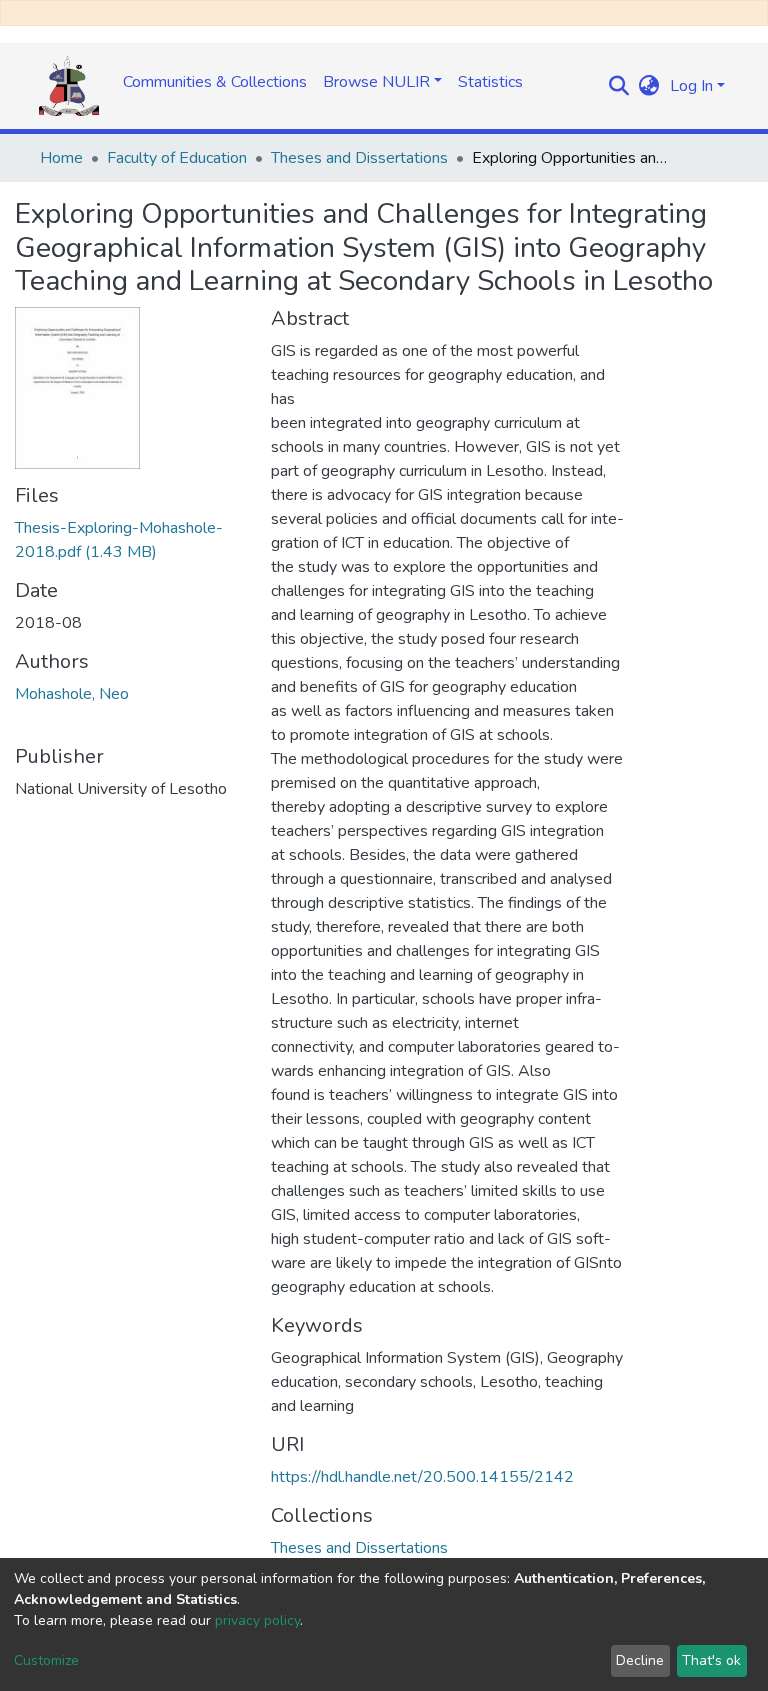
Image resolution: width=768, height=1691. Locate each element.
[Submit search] (619, 86)
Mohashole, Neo (72, 694)
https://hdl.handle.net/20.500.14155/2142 (422, 1477)
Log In (691, 86)
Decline (640, 1660)
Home (61, 158)
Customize (46, 1660)
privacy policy (257, 1620)
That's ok (711, 1660)
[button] (649, 86)
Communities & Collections (215, 82)
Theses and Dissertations (359, 158)
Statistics (490, 82)
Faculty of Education (177, 158)
